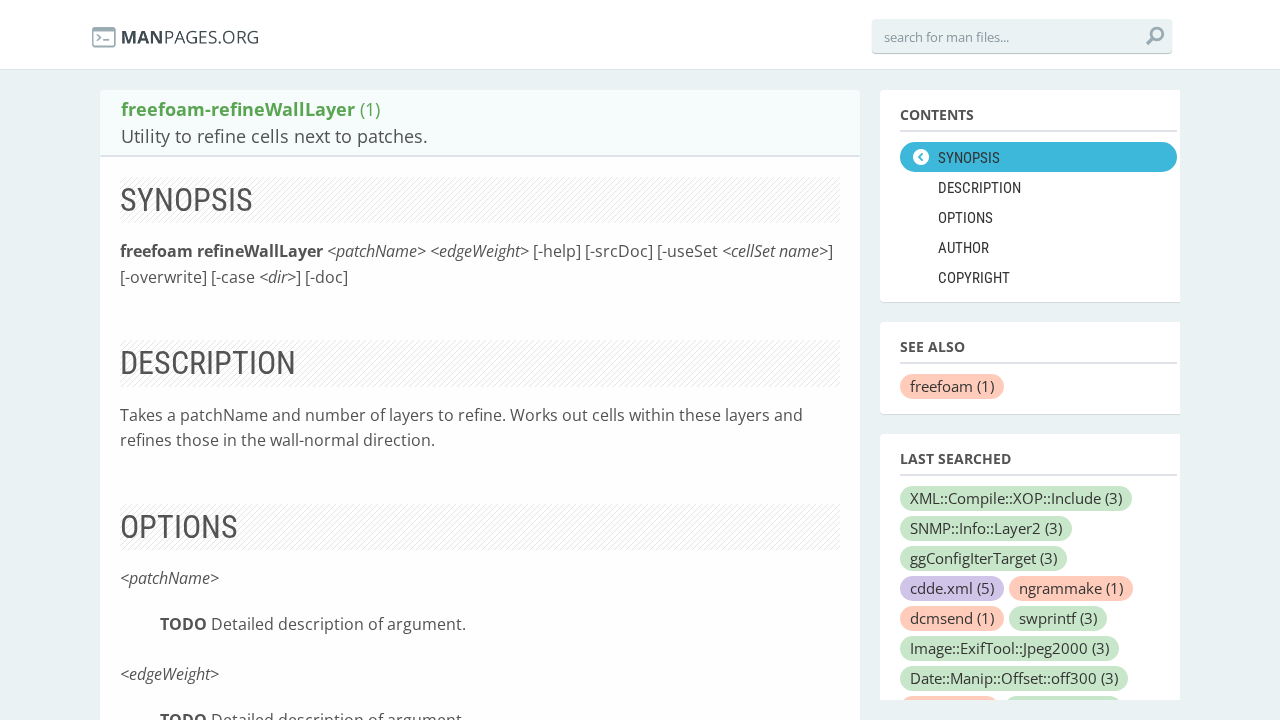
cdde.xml (952, 588)
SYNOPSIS (969, 158)
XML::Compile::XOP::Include (1016, 498)
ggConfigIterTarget (983, 558)
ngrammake (1071, 588)
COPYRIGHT (974, 278)
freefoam (952, 386)
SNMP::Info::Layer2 (986, 528)
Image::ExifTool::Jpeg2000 (1009, 648)
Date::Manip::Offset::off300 (1014, 678)
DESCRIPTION (979, 188)
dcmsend (952, 618)
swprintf (1058, 618)
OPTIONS (965, 218)
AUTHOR (963, 248)
